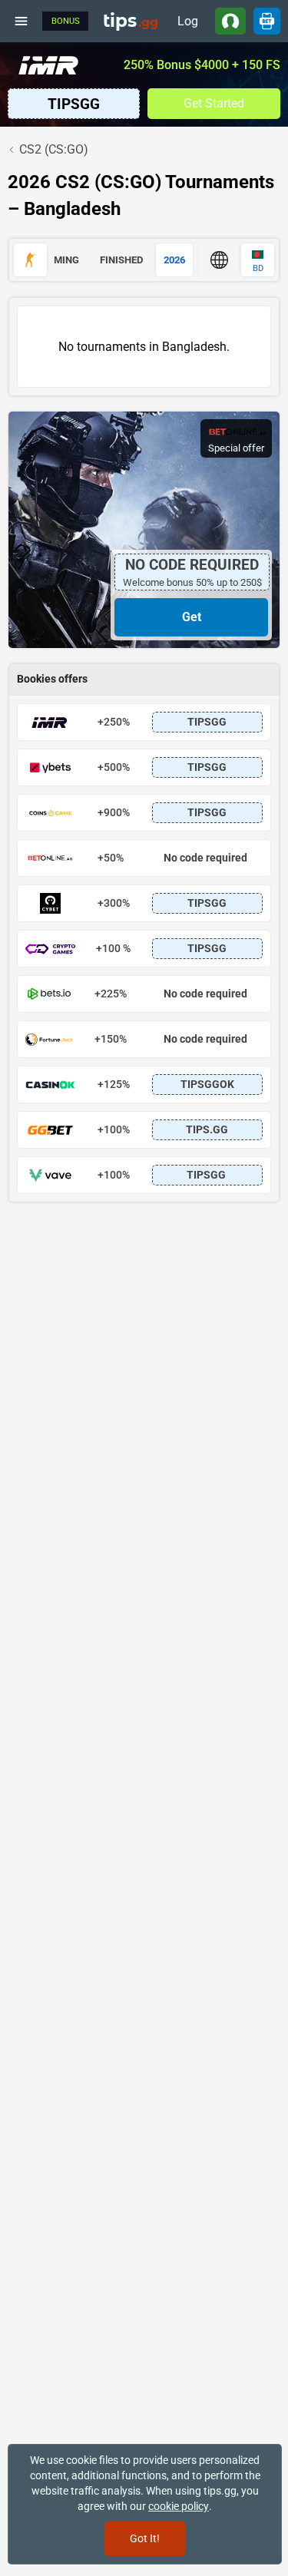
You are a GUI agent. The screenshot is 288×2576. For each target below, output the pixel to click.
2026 (174, 260)
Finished (121, 260)
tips (131, 21)
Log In (188, 24)
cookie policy (179, 2506)
